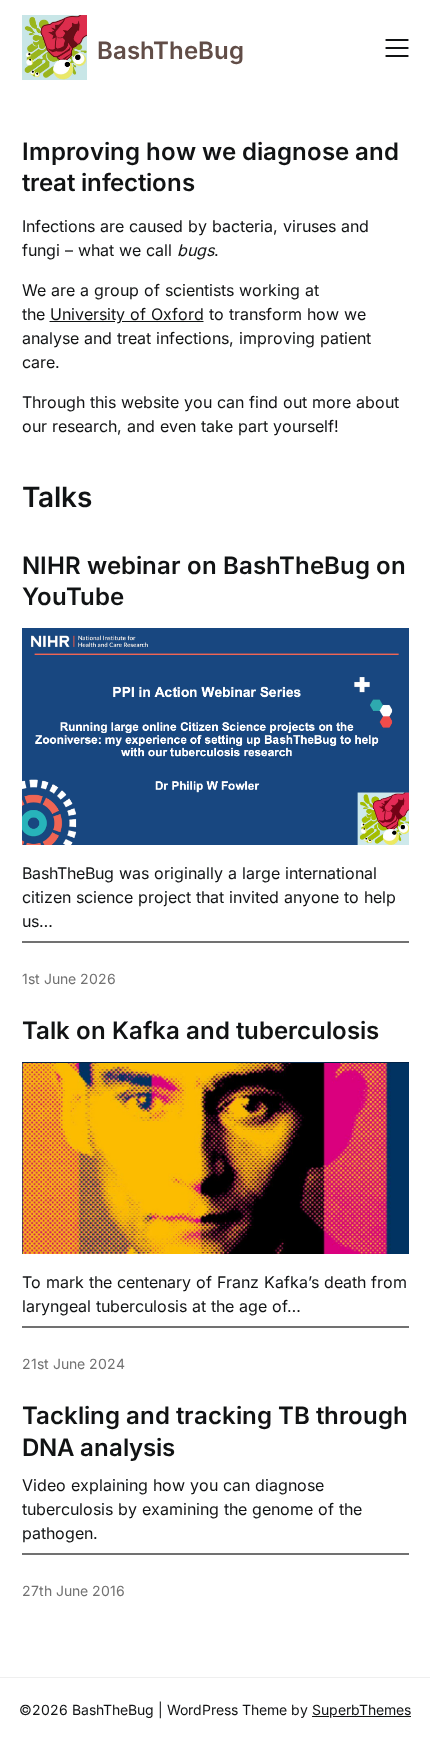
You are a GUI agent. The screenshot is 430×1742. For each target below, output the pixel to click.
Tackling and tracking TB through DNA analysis (215, 1431)
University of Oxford (127, 314)
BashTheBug (170, 50)
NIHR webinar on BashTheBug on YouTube (214, 581)
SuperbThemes (361, 1709)
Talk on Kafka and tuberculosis (200, 1030)
